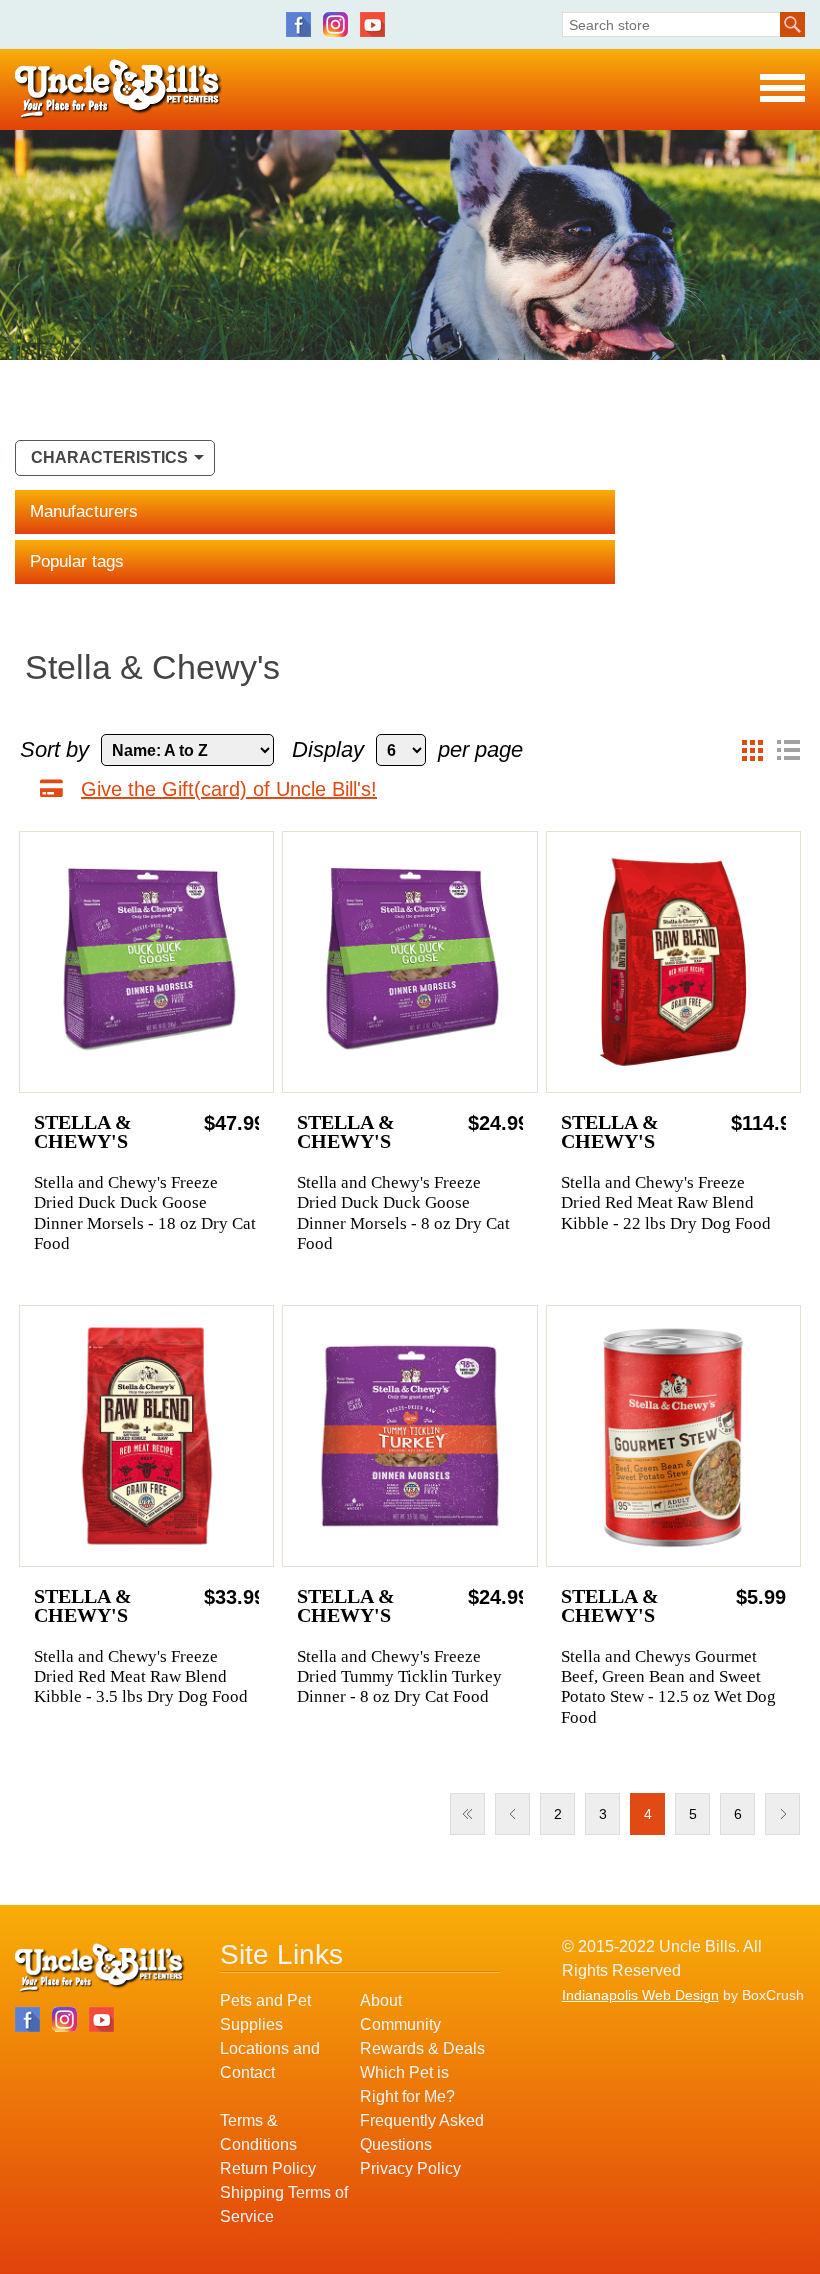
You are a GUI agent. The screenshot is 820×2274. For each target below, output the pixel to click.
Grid (752, 750)
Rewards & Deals (422, 2048)
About (381, 2000)
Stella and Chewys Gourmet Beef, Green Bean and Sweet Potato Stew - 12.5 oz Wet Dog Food (668, 1687)
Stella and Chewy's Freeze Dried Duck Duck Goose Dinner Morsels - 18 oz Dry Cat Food (145, 1213)
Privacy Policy (410, 2168)
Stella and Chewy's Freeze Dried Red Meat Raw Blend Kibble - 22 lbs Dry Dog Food (666, 1203)
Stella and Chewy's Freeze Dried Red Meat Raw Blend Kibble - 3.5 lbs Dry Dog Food (141, 1677)
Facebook (298, 24)
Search (792, 24)
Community (400, 2024)
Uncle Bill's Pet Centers (118, 89)
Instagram (335, 24)
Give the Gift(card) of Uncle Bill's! (229, 789)
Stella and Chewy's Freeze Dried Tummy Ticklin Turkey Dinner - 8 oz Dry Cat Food (399, 1677)
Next (782, 1814)
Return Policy (268, 2168)
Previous (512, 1814)
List (788, 750)
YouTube (372, 24)
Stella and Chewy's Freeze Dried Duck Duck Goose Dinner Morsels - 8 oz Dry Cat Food (403, 1213)
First (467, 1814)
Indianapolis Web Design (640, 1995)
